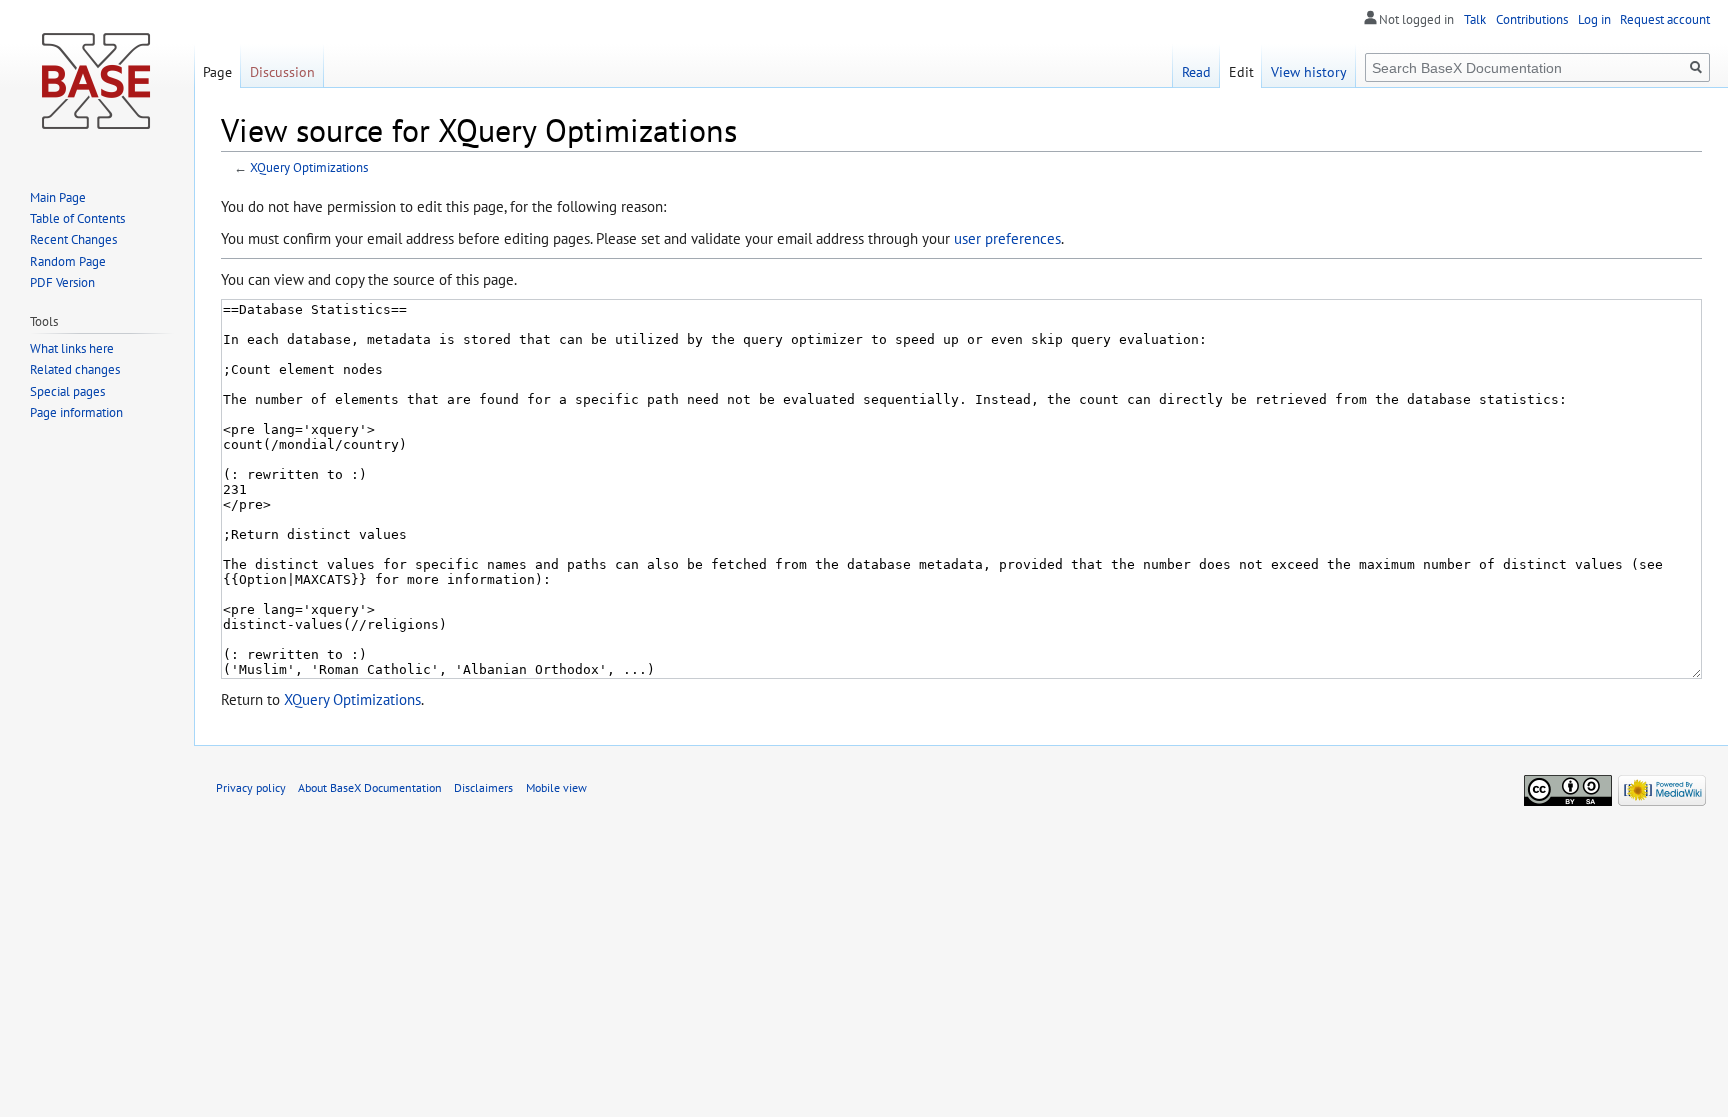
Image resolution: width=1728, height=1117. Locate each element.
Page (217, 71)
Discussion (282, 71)
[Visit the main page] (97, 80)
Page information (76, 412)
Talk (1475, 19)
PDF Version (62, 282)
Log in (1594, 19)
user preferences (1007, 238)
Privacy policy (251, 787)
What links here (72, 348)
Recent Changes (73, 239)
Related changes (75, 369)
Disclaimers (483, 787)
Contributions (1532, 19)
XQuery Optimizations (309, 167)
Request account (1665, 19)
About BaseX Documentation (370, 787)
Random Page (68, 261)
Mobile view (556, 787)
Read (1196, 71)
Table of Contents (77, 218)
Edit (1241, 71)
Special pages (67, 391)
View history (1309, 71)
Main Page (58, 197)
